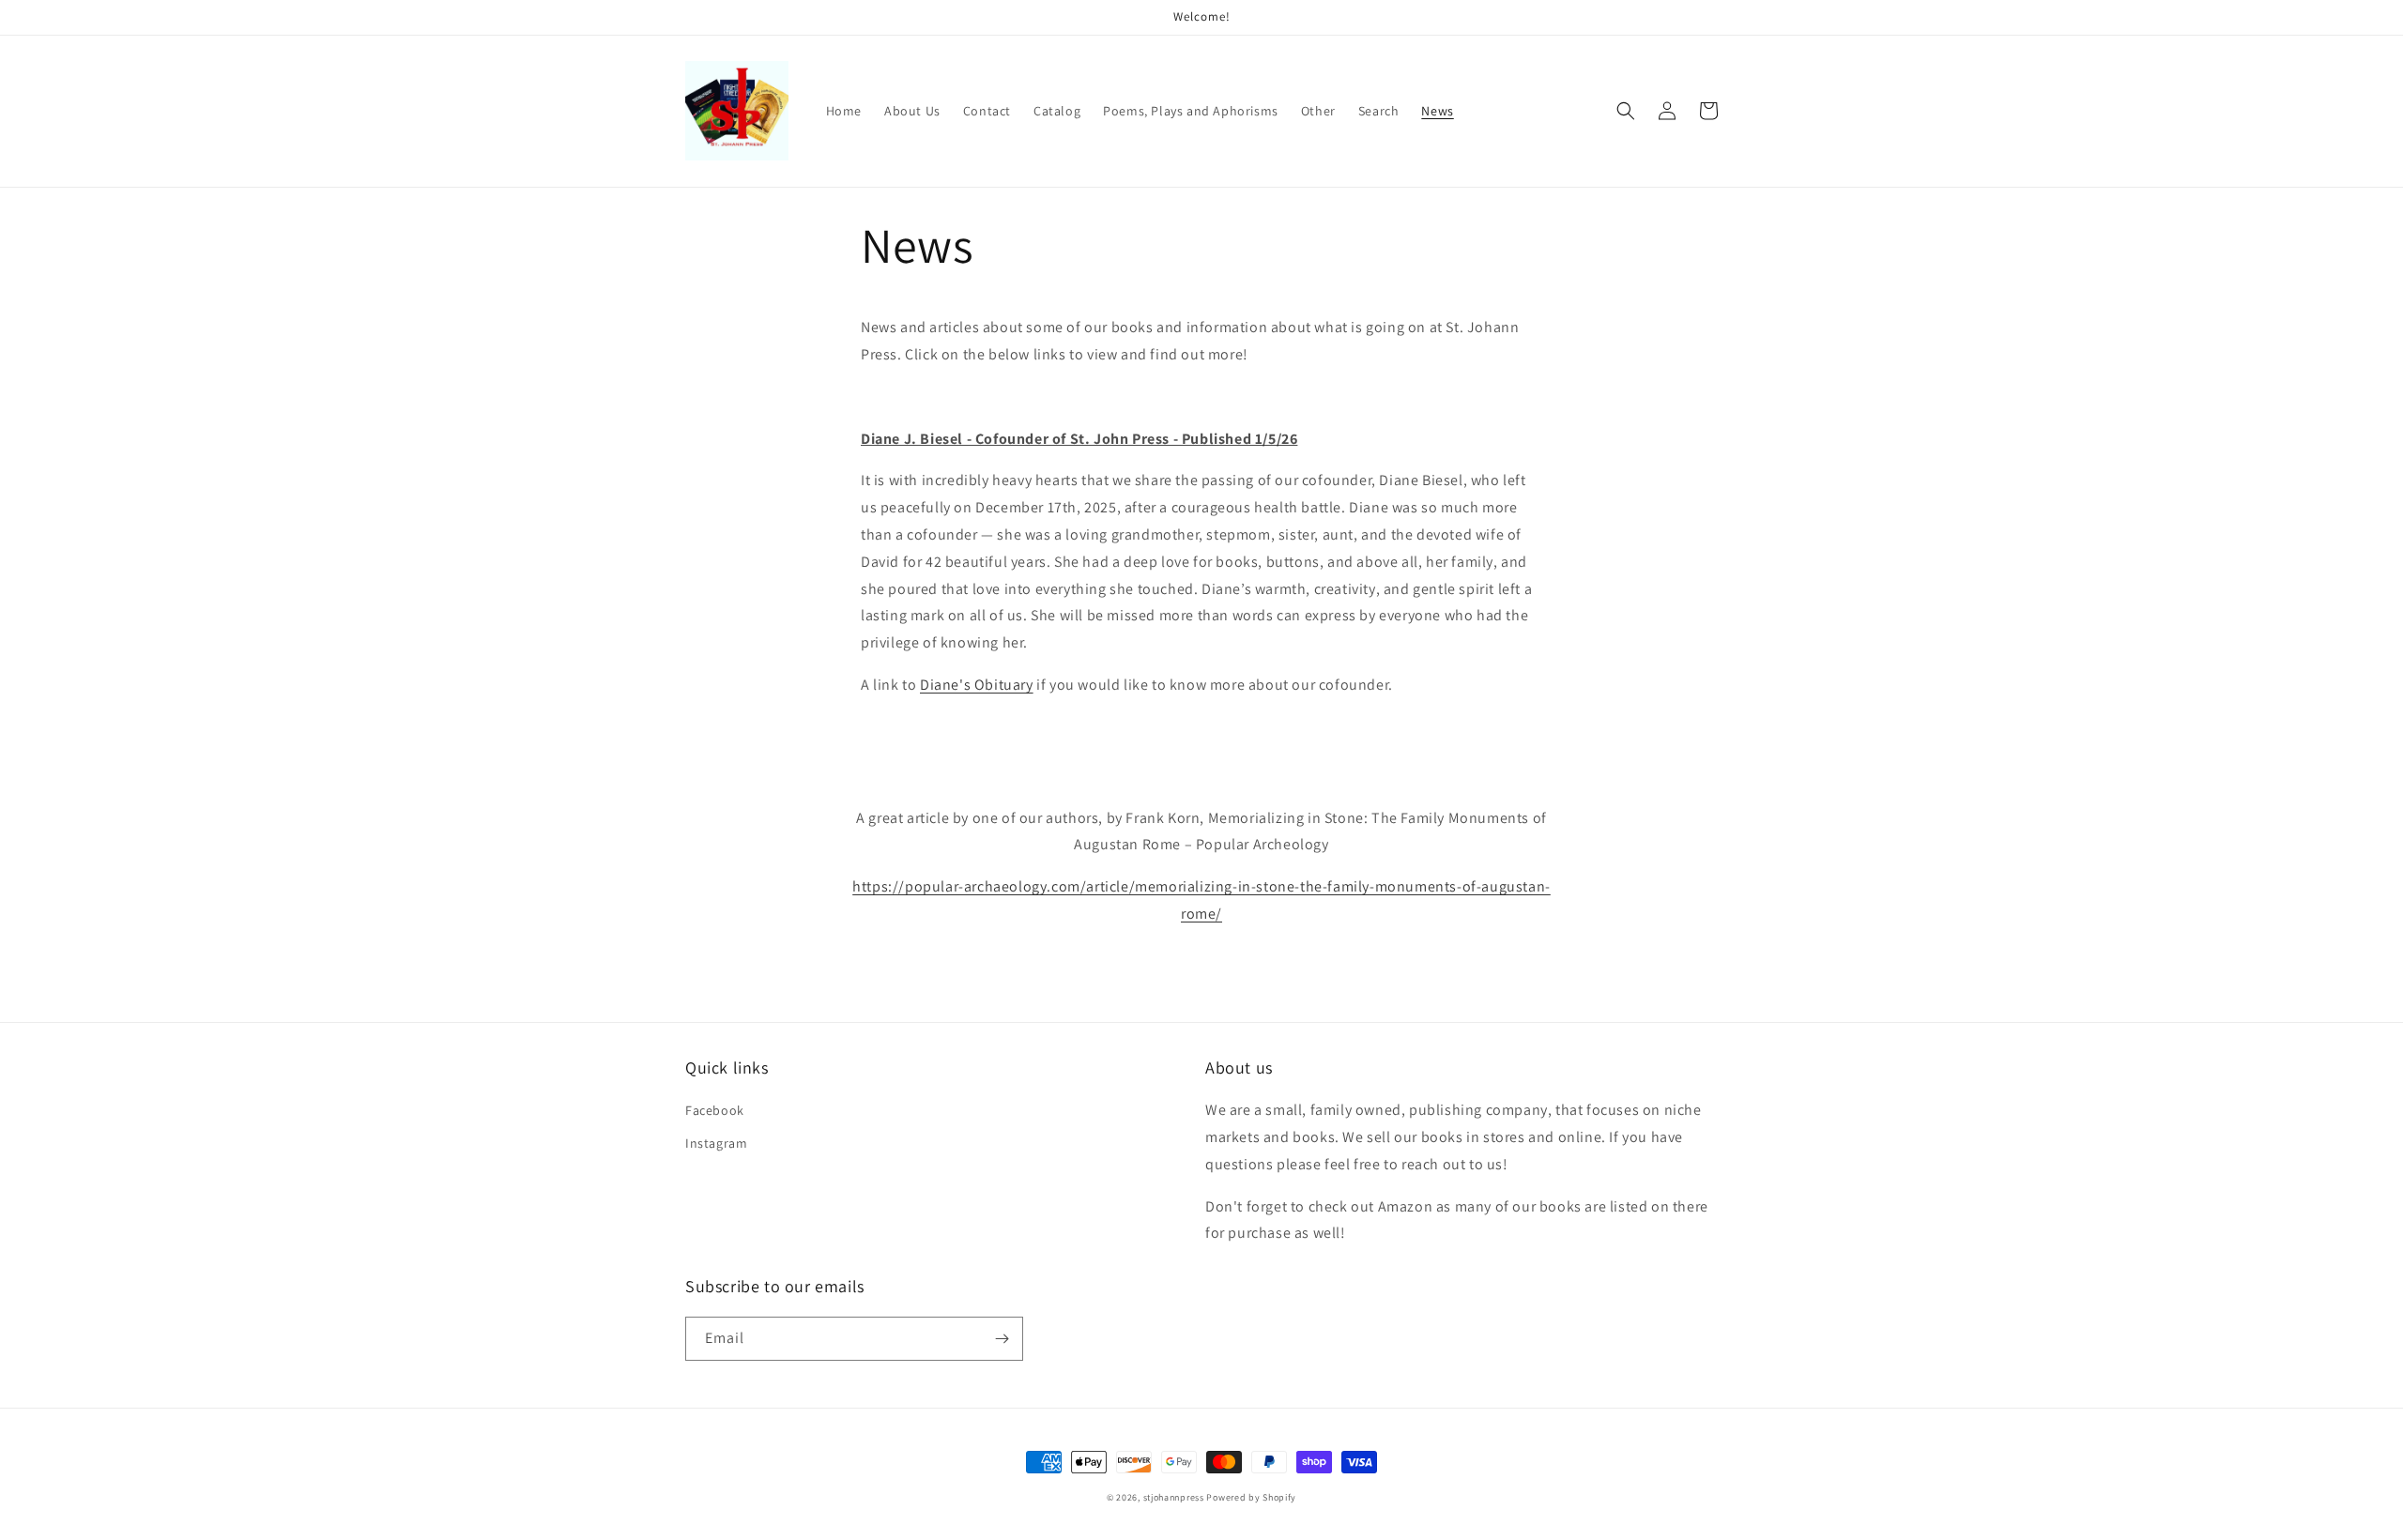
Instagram (716, 1143)
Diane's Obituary (977, 685)
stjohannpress (1174, 1497)
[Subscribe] (1002, 1339)
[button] (1626, 111)
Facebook (715, 1110)
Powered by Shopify (1251, 1497)
